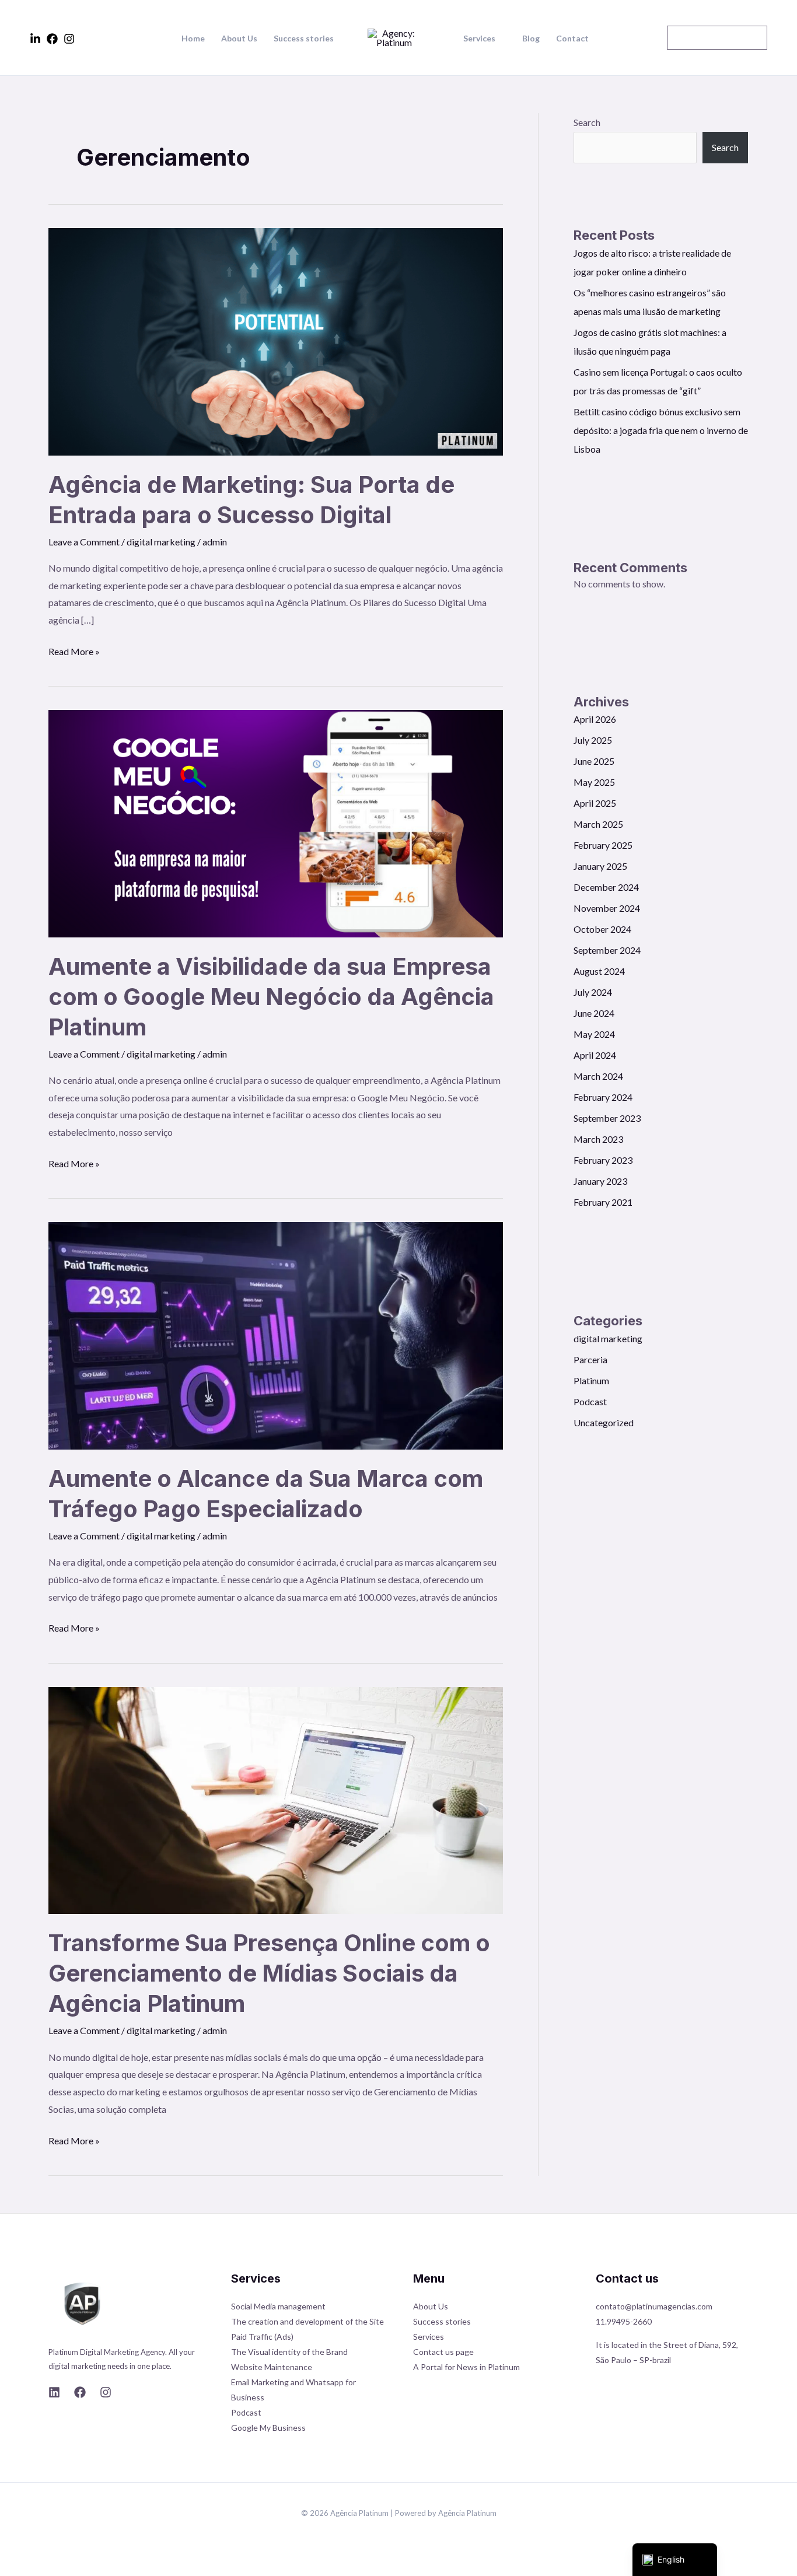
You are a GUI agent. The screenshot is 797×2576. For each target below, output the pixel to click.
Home (193, 38)
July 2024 (593, 992)
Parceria (590, 1359)
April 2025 (595, 803)
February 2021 (603, 1202)
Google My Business (268, 2428)
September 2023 (607, 1118)
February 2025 (603, 845)
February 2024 (603, 1097)
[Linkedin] (35, 39)
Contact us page (443, 2352)
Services (479, 38)
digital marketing (161, 542)
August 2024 (599, 971)
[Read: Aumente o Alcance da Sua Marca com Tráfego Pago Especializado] (276, 1334)
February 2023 (603, 1160)
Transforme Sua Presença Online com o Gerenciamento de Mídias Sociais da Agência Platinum (269, 1973)
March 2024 (598, 1076)
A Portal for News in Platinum (466, 2367)
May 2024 (594, 1034)
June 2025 (594, 761)
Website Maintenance (272, 2367)
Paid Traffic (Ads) (262, 2337)
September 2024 (607, 950)
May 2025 (594, 782)
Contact (572, 38)
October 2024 (602, 929)
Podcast (590, 1401)
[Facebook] (52, 39)
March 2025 (598, 824)
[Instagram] (69, 39)
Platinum (591, 1380)
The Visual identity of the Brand (289, 2352)
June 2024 (594, 1013)
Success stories (304, 38)
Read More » (74, 650)
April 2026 (595, 719)
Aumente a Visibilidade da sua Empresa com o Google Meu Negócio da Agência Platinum (271, 997)
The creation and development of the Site (307, 2321)
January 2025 (600, 866)
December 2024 (606, 887)
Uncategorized (604, 1422)
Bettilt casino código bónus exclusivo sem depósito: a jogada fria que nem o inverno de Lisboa (661, 430)
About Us (239, 38)
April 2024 (595, 1055)
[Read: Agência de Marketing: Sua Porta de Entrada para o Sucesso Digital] (276, 340)
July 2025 (593, 740)
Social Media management (278, 2306)
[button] (717, 38)
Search (587, 122)
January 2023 (600, 1181)
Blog (531, 38)
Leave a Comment (84, 542)
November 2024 (607, 908)
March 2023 (598, 1139)
